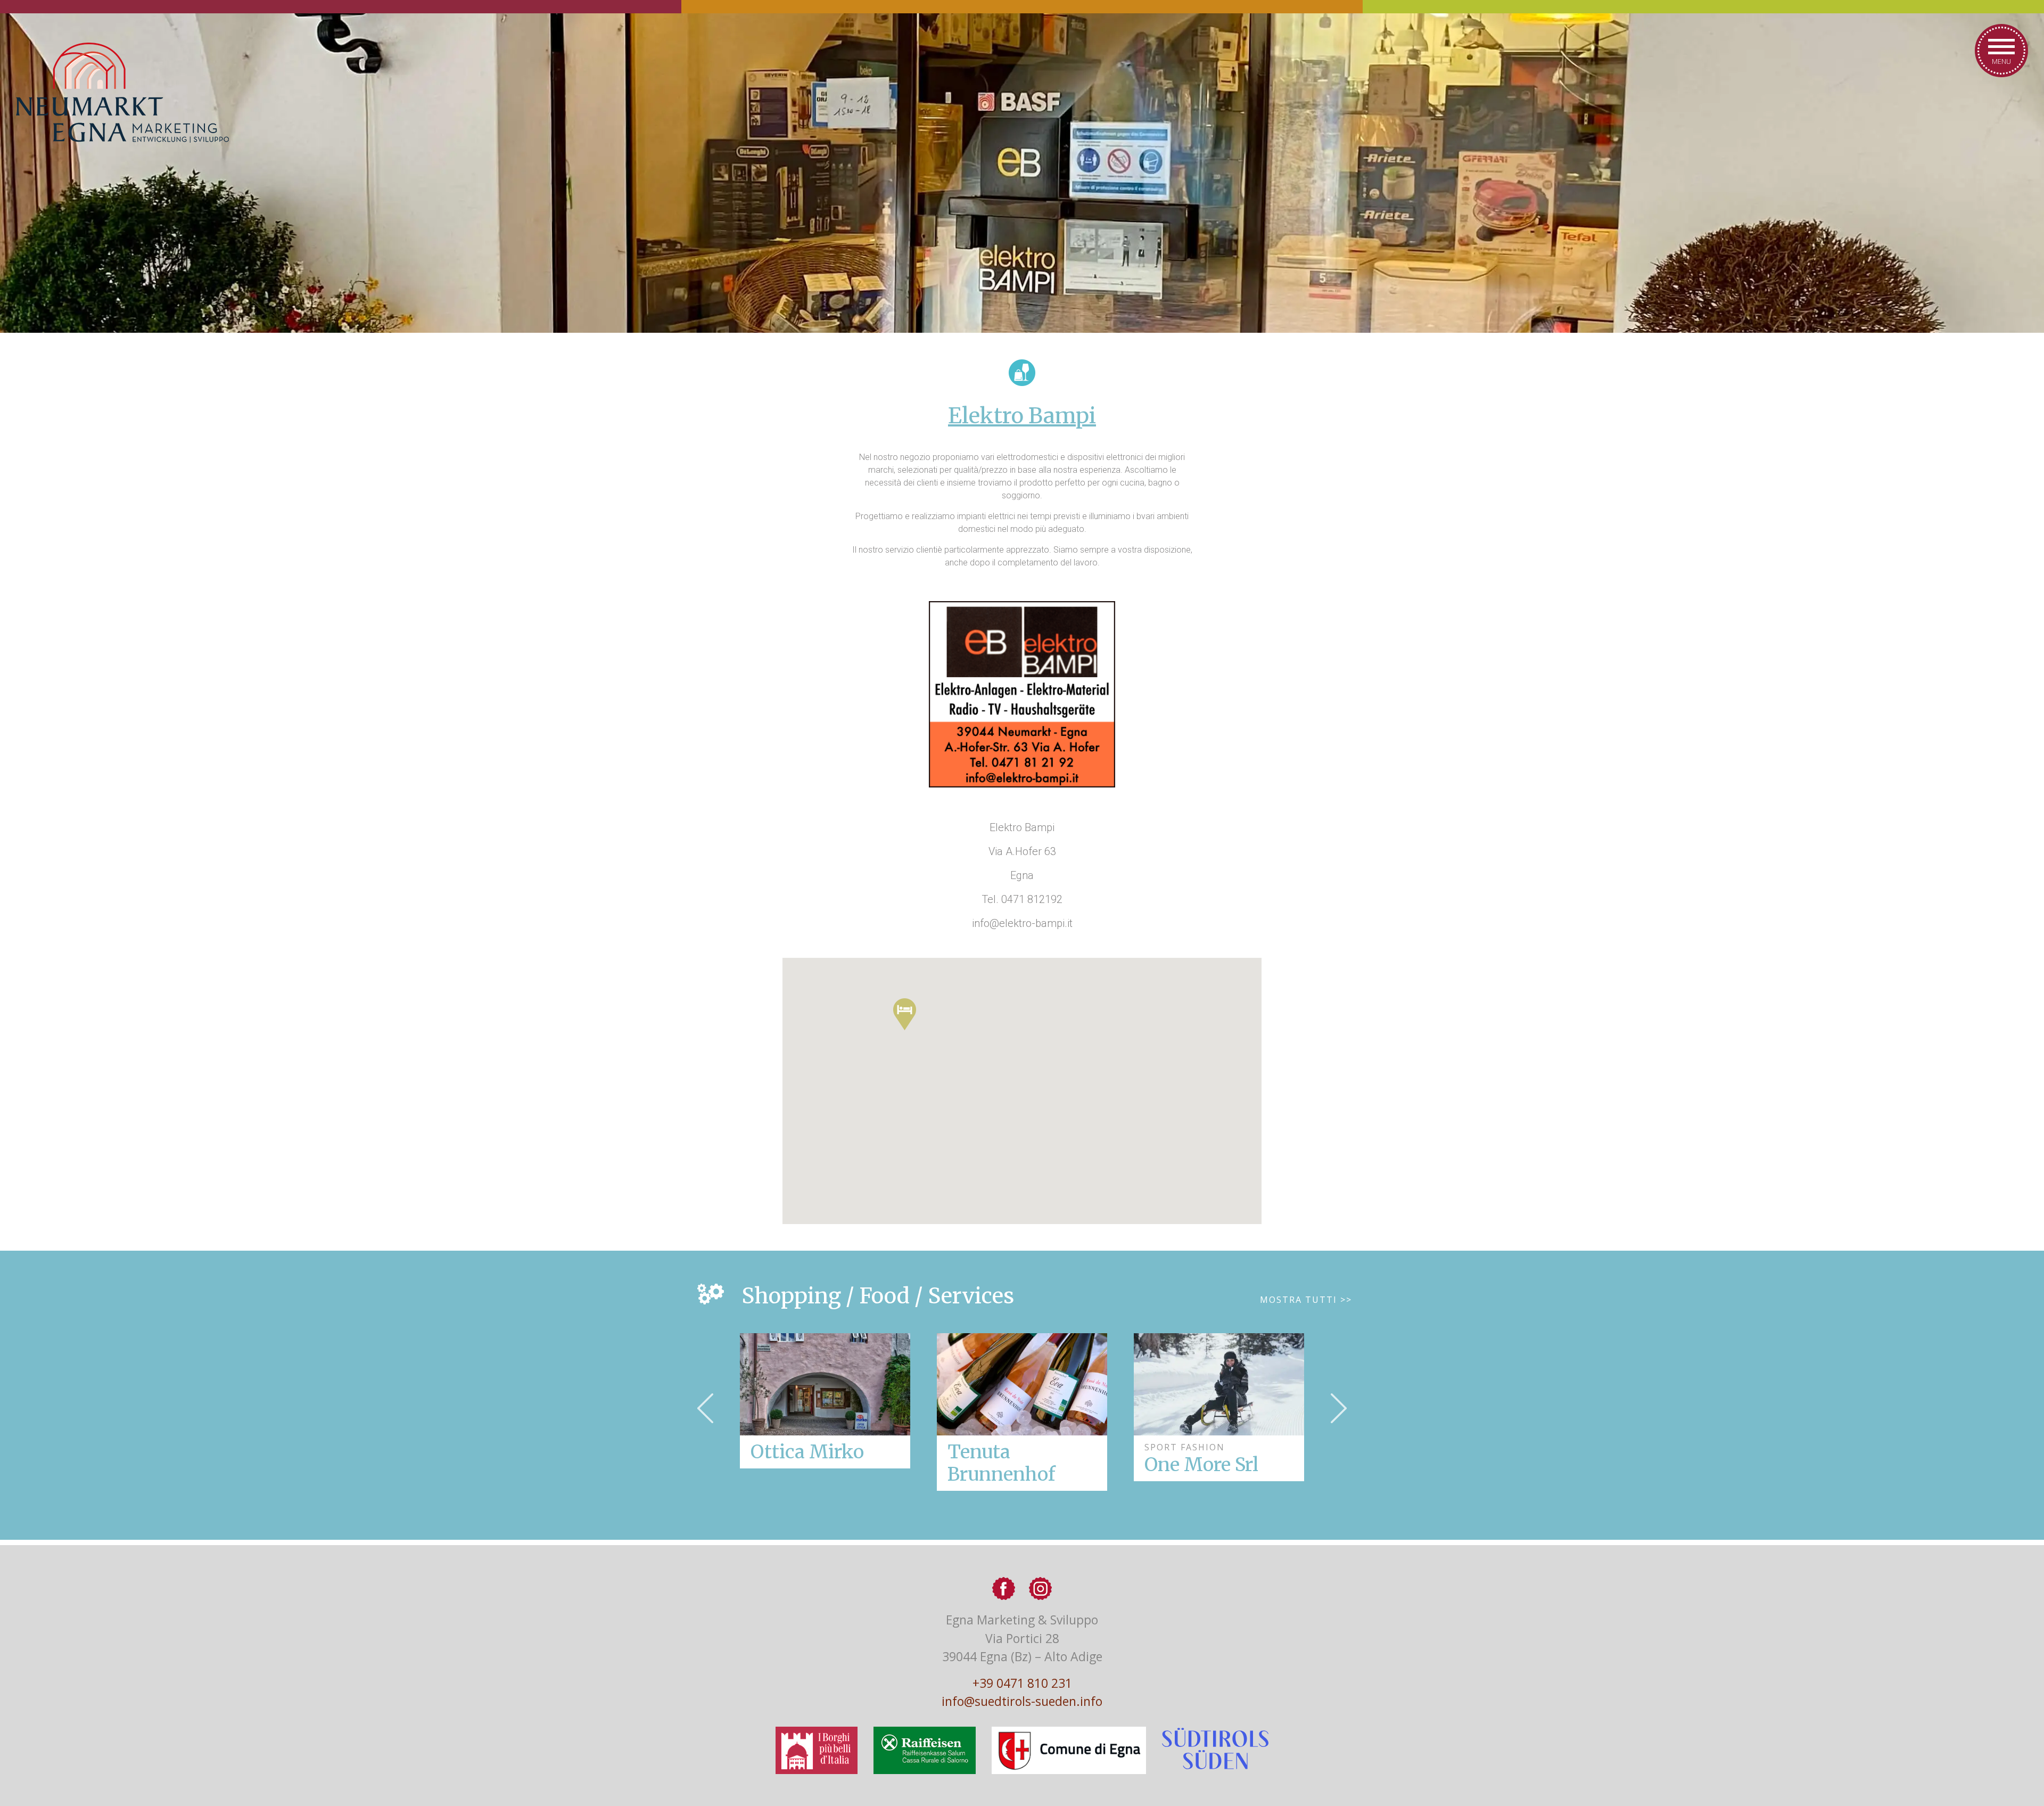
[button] (905, 1014)
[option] (1022, 1412)
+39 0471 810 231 (1022, 1683)
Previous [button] (705, 1408)
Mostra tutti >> (1306, 1300)
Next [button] (1339, 1408)
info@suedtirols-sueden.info (1022, 1701)
